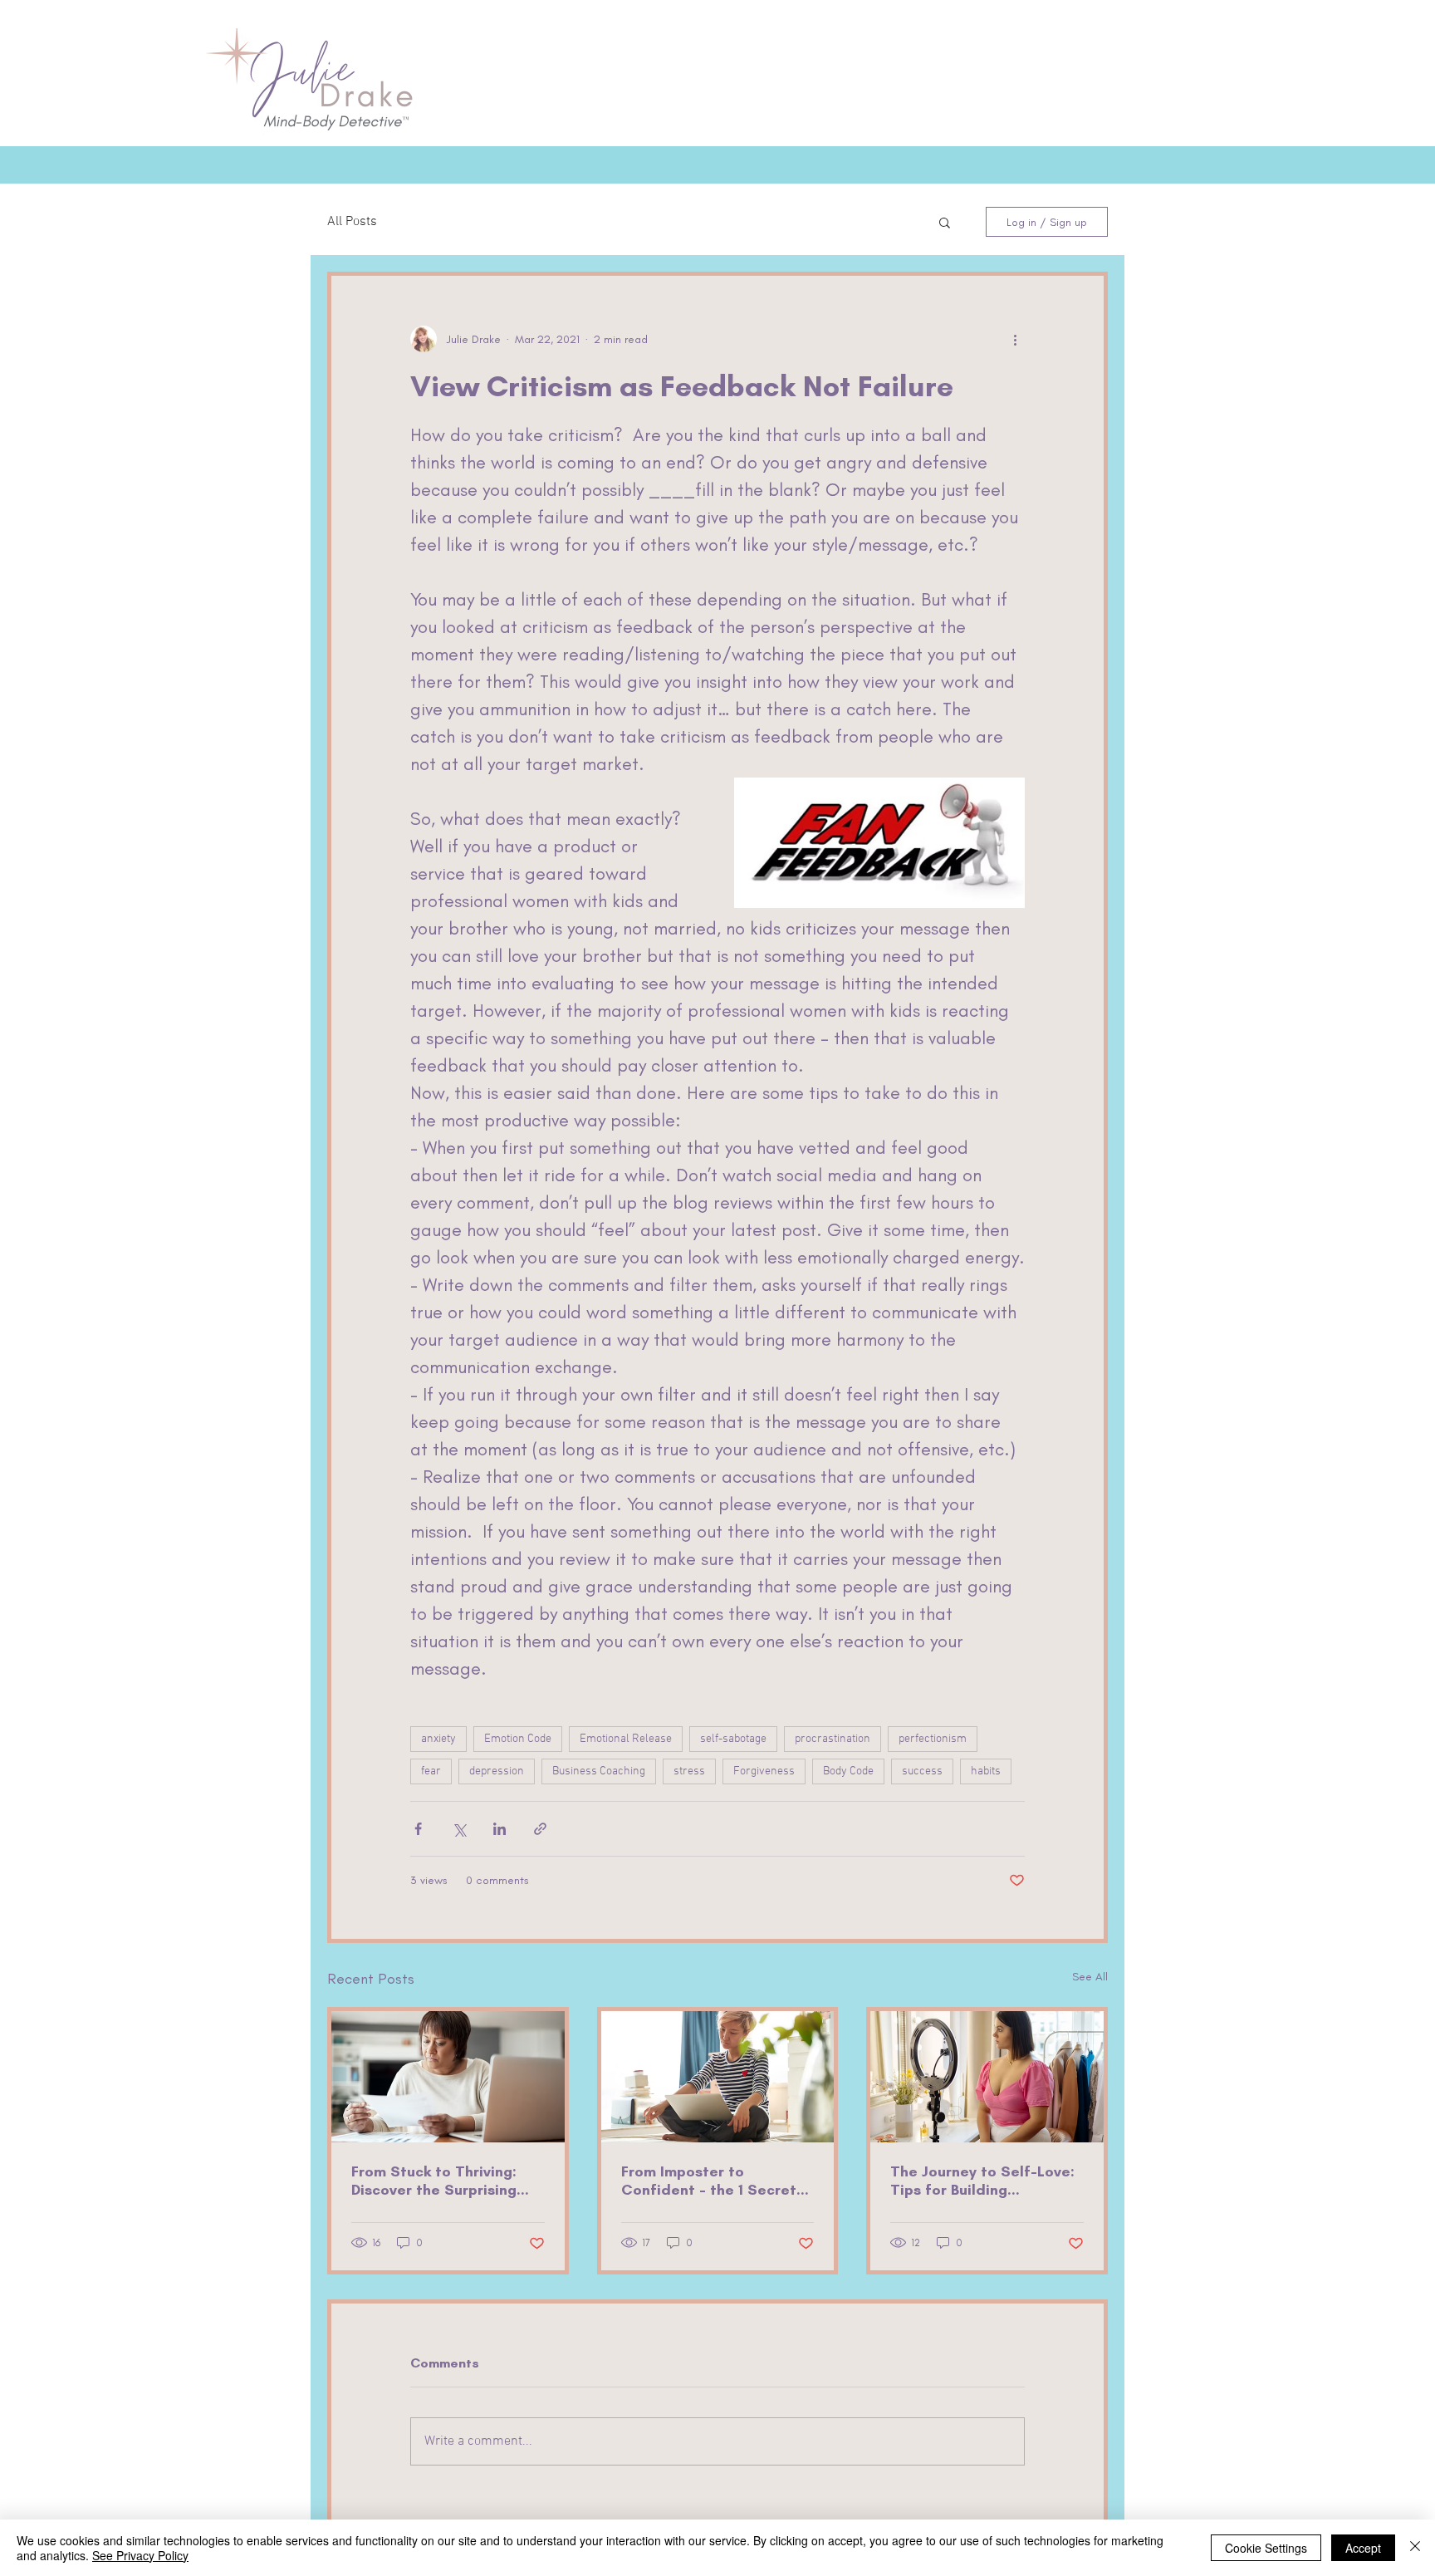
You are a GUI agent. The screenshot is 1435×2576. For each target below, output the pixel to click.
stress (689, 1771)
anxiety (438, 1739)
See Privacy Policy (140, 2555)
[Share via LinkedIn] (500, 1829)
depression (497, 1771)
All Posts (352, 222)
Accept (1363, 2548)
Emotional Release (626, 1739)
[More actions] (1015, 339)
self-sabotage (733, 1739)
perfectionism (933, 1739)
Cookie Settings (1266, 2548)
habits (986, 1771)
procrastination (833, 1739)
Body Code (848, 1771)
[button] (945, 222)
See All (1090, 1977)
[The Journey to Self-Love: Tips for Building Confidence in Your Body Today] (987, 2077)
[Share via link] (540, 1829)
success (922, 1771)
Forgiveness (764, 1771)
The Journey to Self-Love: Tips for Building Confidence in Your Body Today (982, 2181)
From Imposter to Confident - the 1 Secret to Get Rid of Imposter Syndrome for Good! (709, 2181)
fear (431, 1771)
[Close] (1415, 2548)
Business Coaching (599, 1771)
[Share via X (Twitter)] (459, 1829)
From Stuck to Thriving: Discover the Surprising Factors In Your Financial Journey (438, 2181)
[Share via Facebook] (418, 1829)
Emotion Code (518, 1739)
